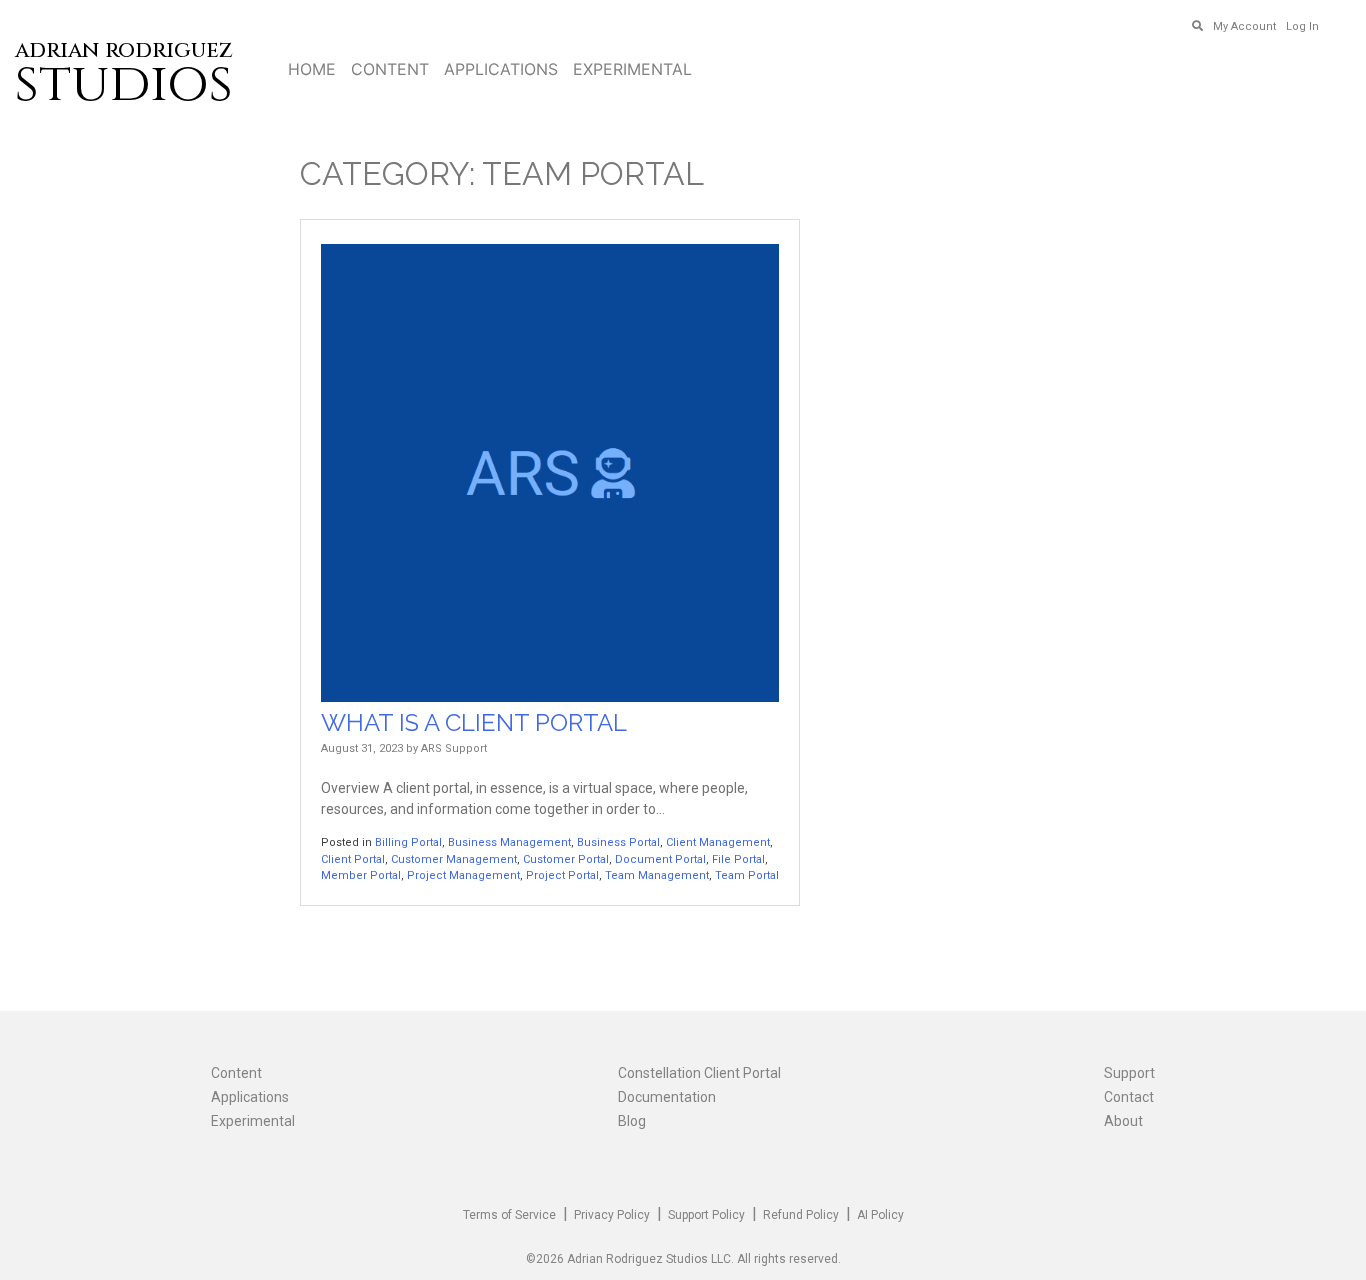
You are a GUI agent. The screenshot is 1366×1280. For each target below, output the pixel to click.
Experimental (632, 69)
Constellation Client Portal (699, 1073)
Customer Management (454, 859)
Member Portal (361, 875)
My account (1244, 26)
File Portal (738, 859)
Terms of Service (509, 1215)
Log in (1302, 26)
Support (1129, 1073)
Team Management (657, 875)
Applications (501, 69)
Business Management (509, 842)
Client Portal (353, 859)
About (1123, 1121)
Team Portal (747, 875)
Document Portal (660, 859)
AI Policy (880, 1215)
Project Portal (562, 875)
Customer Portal (566, 859)
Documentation (667, 1097)
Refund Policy (801, 1215)
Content (390, 69)
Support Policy (706, 1215)
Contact (1129, 1097)
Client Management (718, 842)
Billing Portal (408, 842)
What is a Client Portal (474, 722)
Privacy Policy (612, 1215)
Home (312, 69)
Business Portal (618, 842)
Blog (632, 1121)
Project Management (463, 875)
